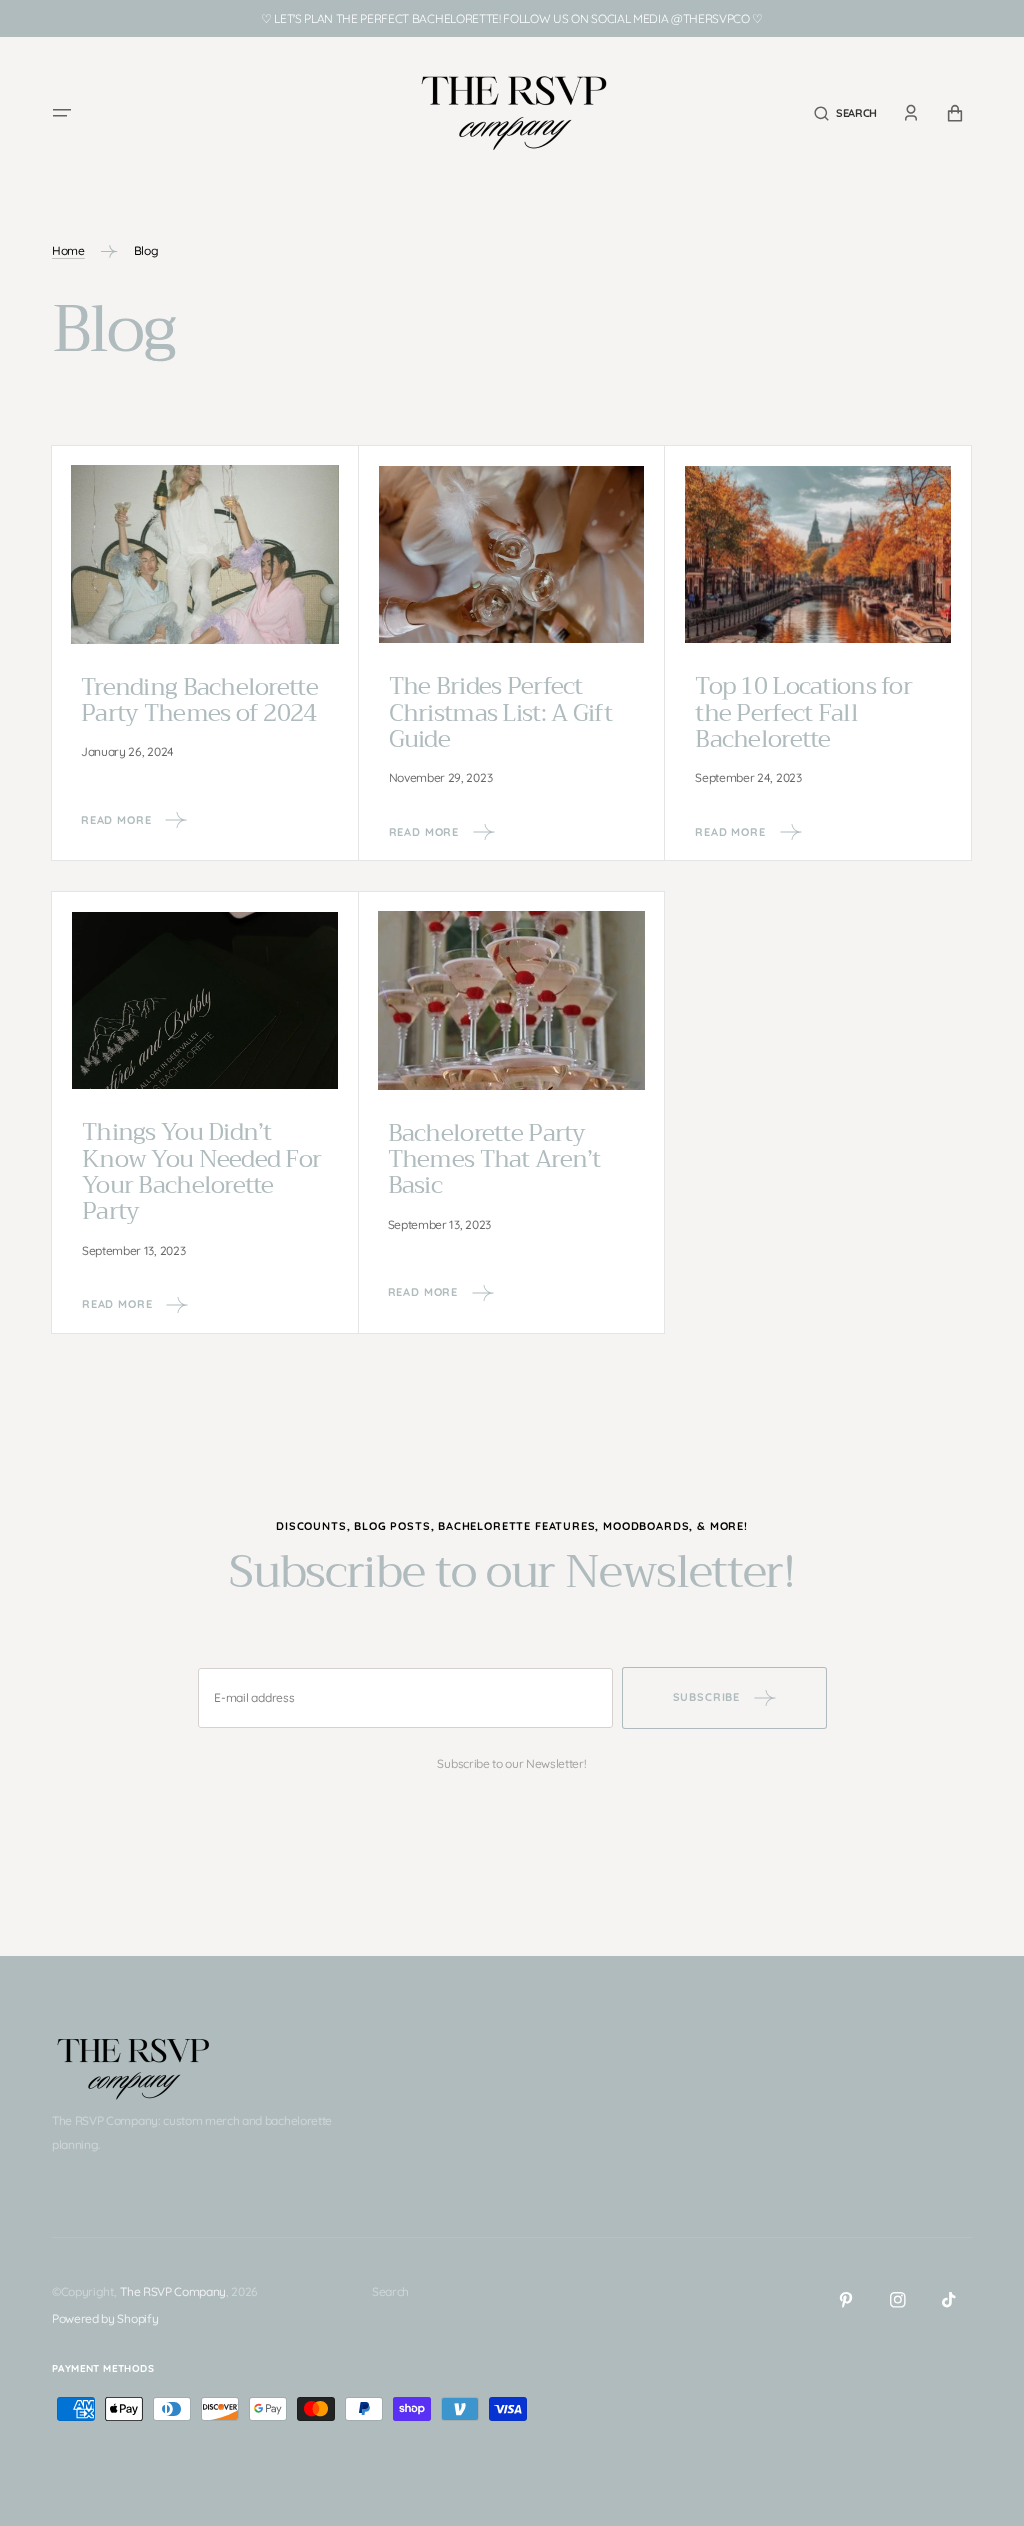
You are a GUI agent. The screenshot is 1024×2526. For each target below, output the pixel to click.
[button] (62, 113)
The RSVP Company (173, 2291)
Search (390, 2291)
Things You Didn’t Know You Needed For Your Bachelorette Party (201, 1171)
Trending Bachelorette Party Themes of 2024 (199, 700)
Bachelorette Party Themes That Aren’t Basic (494, 1159)
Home (68, 250)
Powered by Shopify (105, 2318)
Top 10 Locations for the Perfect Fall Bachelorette (803, 712)
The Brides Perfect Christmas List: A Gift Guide (500, 712)
